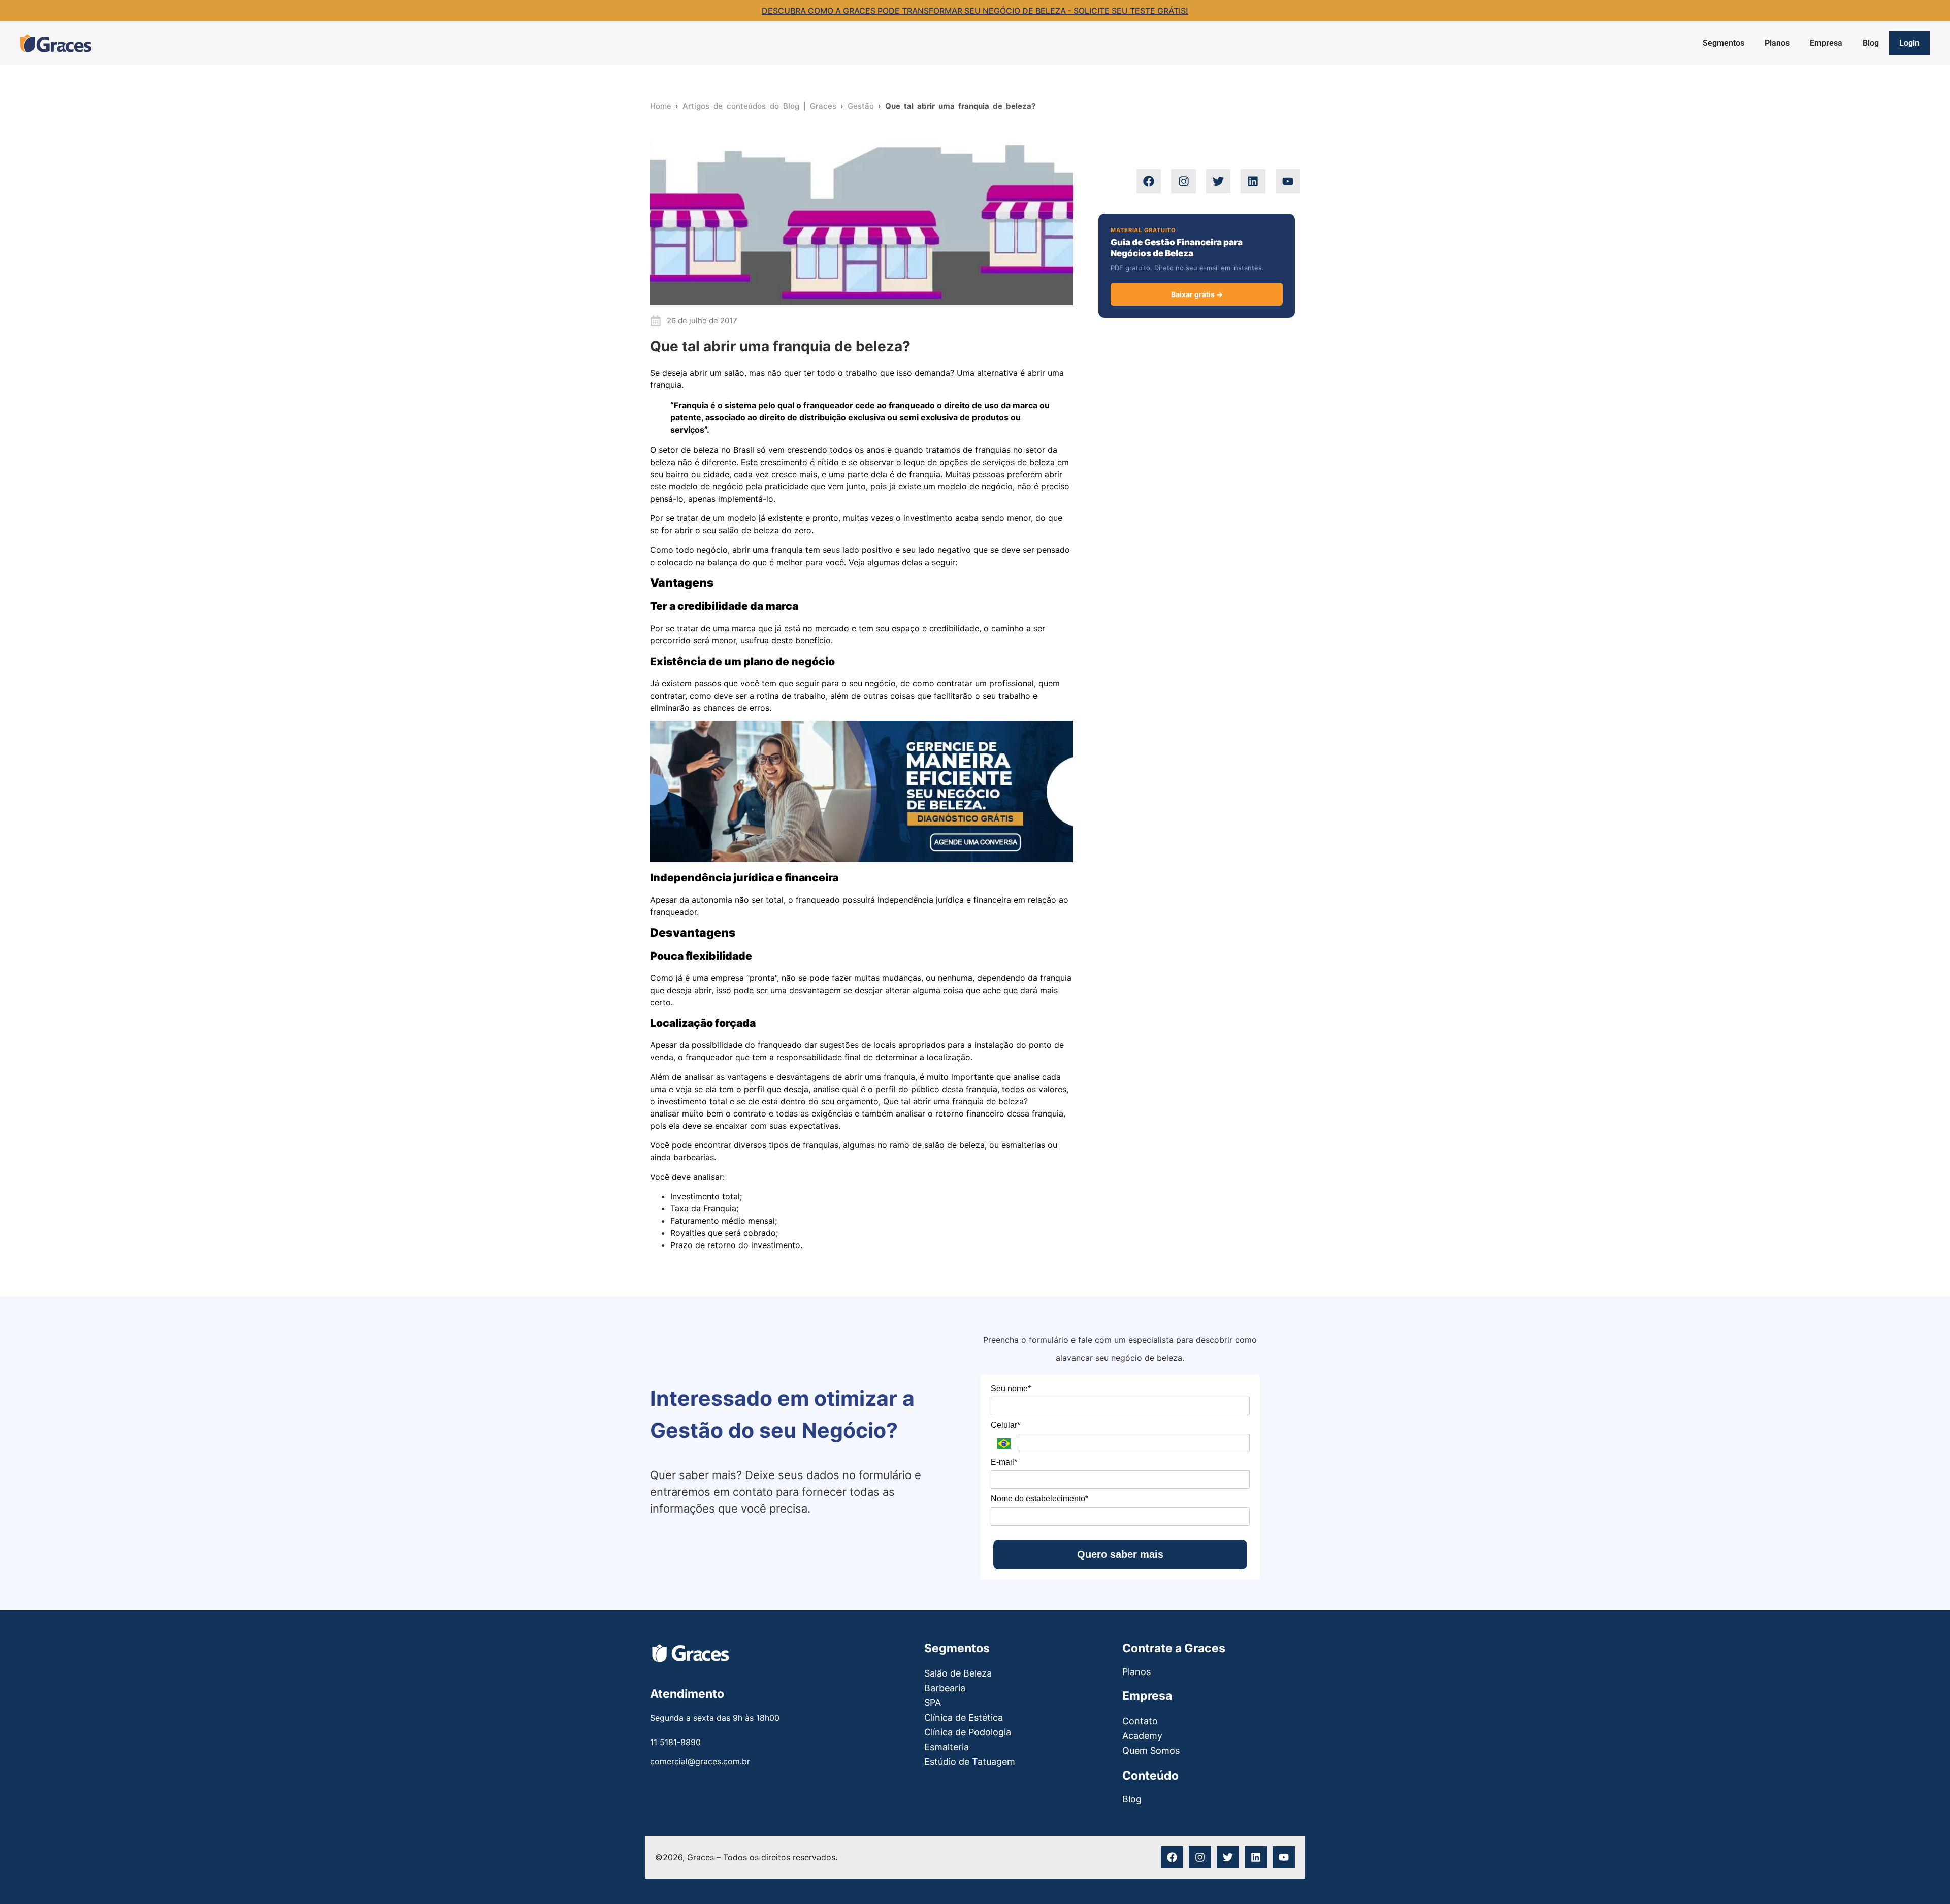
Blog (1871, 43)
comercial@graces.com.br (700, 1761)
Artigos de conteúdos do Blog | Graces (759, 106)
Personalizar (1755, 1861)
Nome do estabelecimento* (1039, 1499)
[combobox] (1197, 141)
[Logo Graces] (56, 43)
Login (1909, 43)
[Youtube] (1288, 181)
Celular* (1005, 1425)
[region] (1818, 1829)
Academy (1142, 1736)
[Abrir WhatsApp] (25, 1878)
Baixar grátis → (1197, 294)
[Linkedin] (1253, 181)
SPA (933, 1703)
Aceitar (1892, 1861)
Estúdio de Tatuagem (970, 1762)
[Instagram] (1183, 181)
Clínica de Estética (964, 1717)
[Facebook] (1149, 181)
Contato (1140, 1721)
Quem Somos (1151, 1750)
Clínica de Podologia (968, 1732)
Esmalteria (947, 1747)
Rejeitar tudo (1828, 1861)
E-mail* (1004, 1462)
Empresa (1826, 43)
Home (661, 106)
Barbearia (945, 1688)
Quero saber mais (1120, 1554)
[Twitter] (1218, 181)
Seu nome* (1011, 1388)
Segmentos (1724, 43)
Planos (1777, 43)
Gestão (861, 106)
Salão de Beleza (958, 1673)
